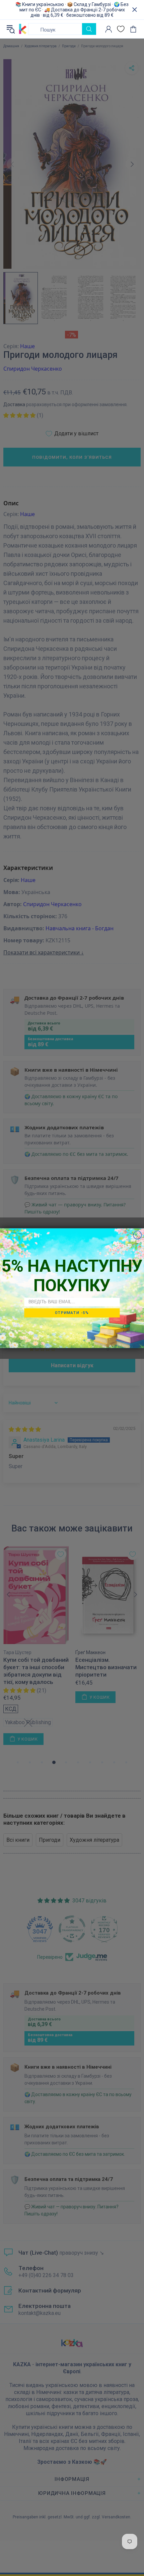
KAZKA (23, 29)
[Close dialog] (137, 1235)
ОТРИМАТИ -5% (72, 1313)
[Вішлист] (121, 29)
